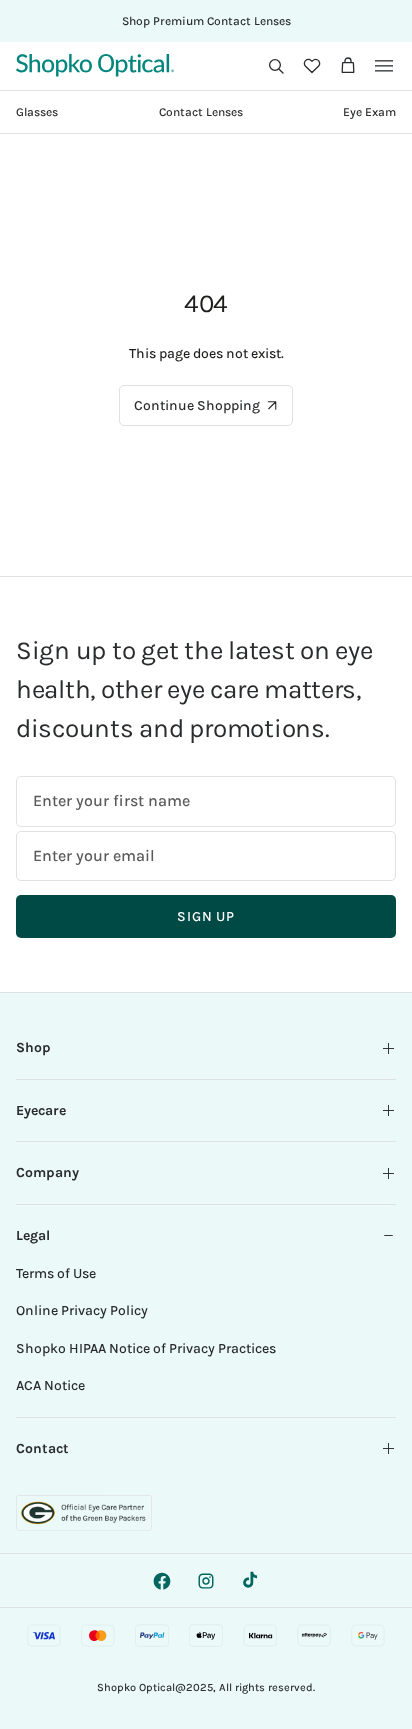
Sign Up (206, 916)
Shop (33, 1047)
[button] (276, 66)
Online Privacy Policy (82, 1310)
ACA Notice (50, 1385)
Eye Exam (369, 112)
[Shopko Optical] (95, 65)
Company (47, 1172)
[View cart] (348, 66)
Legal (33, 1235)
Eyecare (41, 1110)
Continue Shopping (197, 405)
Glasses (37, 112)
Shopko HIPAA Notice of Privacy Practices (146, 1348)
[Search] (276, 66)
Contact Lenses (201, 112)
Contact (42, 1448)
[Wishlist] (312, 66)
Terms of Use (56, 1273)
